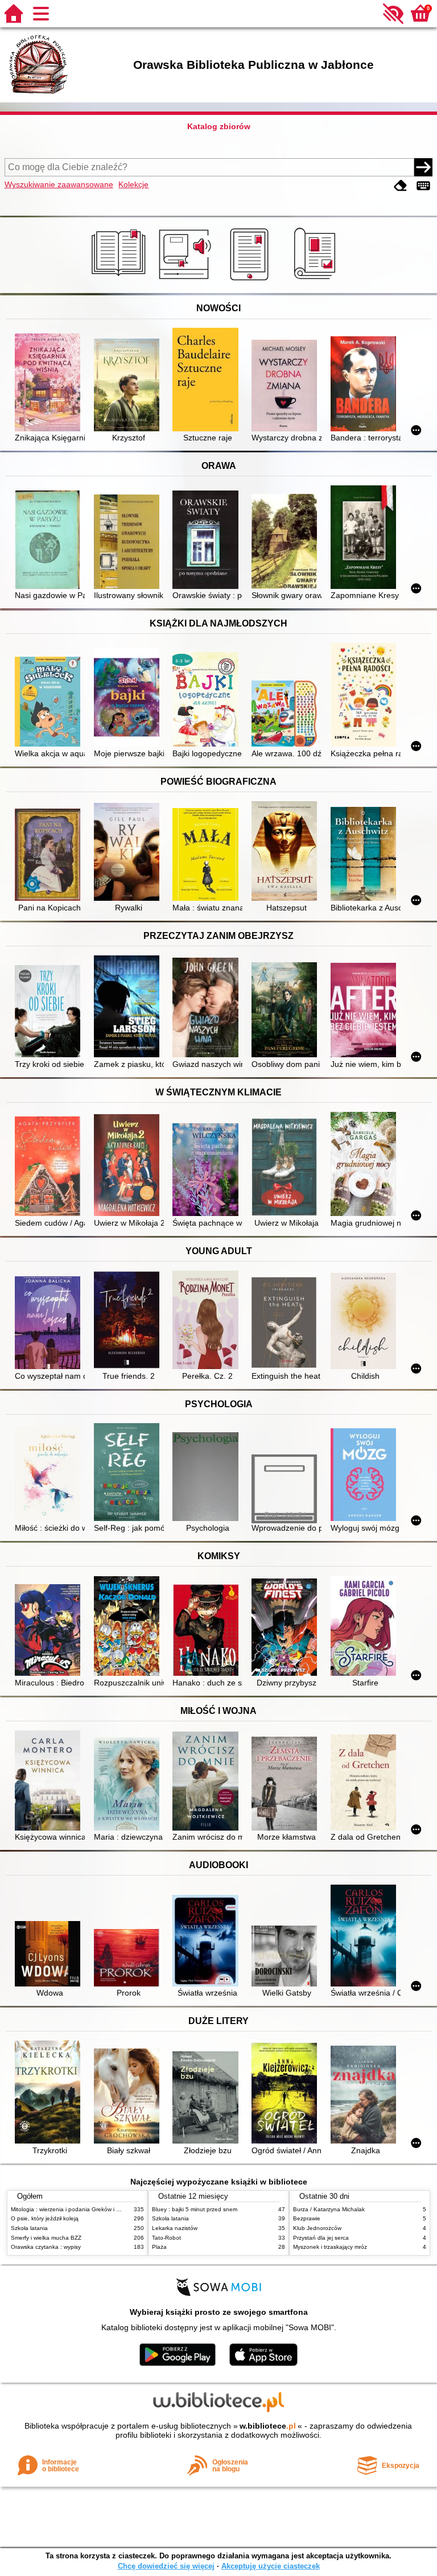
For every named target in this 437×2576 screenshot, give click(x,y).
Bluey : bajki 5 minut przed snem (195, 2209)
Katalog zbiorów (219, 126)
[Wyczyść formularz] (401, 186)
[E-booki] (251, 281)
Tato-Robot (166, 2238)
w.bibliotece (268, 2426)
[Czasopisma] (317, 281)
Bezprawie (307, 2218)
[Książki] (120, 281)
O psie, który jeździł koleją (45, 2218)
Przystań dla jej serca (321, 2238)
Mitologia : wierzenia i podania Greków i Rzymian (75, 2209)
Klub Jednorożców (317, 2228)
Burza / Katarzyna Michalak (329, 2209)
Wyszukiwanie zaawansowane (59, 184)
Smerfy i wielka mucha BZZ (46, 2238)
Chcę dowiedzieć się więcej (166, 2566)
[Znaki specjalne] (423, 186)
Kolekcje (133, 184)
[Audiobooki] (186, 281)
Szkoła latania (29, 2228)
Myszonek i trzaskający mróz (330, 2247)
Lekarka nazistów (175, 2228)
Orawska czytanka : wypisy (46, 2247)
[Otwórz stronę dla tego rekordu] (50, 383)
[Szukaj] (423, 167)
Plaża (159, 2247)
